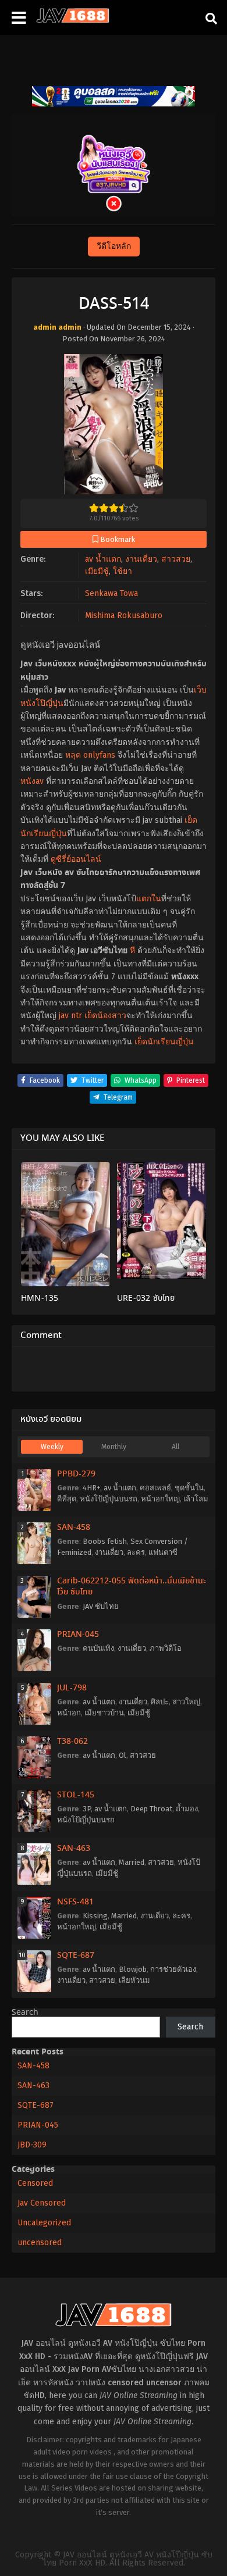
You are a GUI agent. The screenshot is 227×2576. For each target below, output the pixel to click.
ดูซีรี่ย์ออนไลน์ (76, 859)
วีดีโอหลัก (114, 246)
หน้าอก (69, 1713)
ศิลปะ (160, 1702)
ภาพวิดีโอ (166, 1648)
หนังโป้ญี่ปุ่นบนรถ (109, 1499)
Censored (35, 2183)
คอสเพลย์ (155, 1488)
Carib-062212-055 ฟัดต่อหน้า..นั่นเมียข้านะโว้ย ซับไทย (132, 1587)
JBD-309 (32, 2145)
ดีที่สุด (67, 1499)
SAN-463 (74, 1849)
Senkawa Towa (111, 593)
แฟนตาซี (163, 1552)
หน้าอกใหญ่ (160, 1499)
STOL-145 (76, 1795)
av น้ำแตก (103, 559)
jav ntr (70, 1016)
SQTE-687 (76, 1956)
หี (132, 950)
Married (132, 1862)
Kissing (95, 1916)
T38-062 (72, 1742)
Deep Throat (151, 1809)
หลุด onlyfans (90, 755)
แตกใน (149, 899)
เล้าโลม (196, 1499)
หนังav (32, 781)
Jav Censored (42, 2203)
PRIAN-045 (78, 1635)
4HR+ (91, 1488)
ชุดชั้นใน (189, 1488)
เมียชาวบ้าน (104, 1713)
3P (87, 1809)
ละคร (136, 1552)
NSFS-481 (75, 1902)
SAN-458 (74, 1528)
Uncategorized (44, 2223)
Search (25, 2013)
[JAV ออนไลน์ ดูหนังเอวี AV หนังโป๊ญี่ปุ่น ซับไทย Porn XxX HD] (73, 20)
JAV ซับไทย (101, 1606)
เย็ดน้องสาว (105, 1016)
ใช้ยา (123, 571)
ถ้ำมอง (187, 1809)
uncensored (40, 2243)
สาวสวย (176, 559)
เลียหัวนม (134, 1980)
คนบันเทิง (98, 1648)
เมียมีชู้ (97, 571)
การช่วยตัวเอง (173, 1969)
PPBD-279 (76, 1474)
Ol (123, 1755)
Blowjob (133, 1969)
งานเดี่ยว (141, 559)
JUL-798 (72, 1688)
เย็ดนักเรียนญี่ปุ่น (164, 1042)
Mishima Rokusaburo (124, 616)
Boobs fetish (105, 1541)
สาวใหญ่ (186, 1702)
